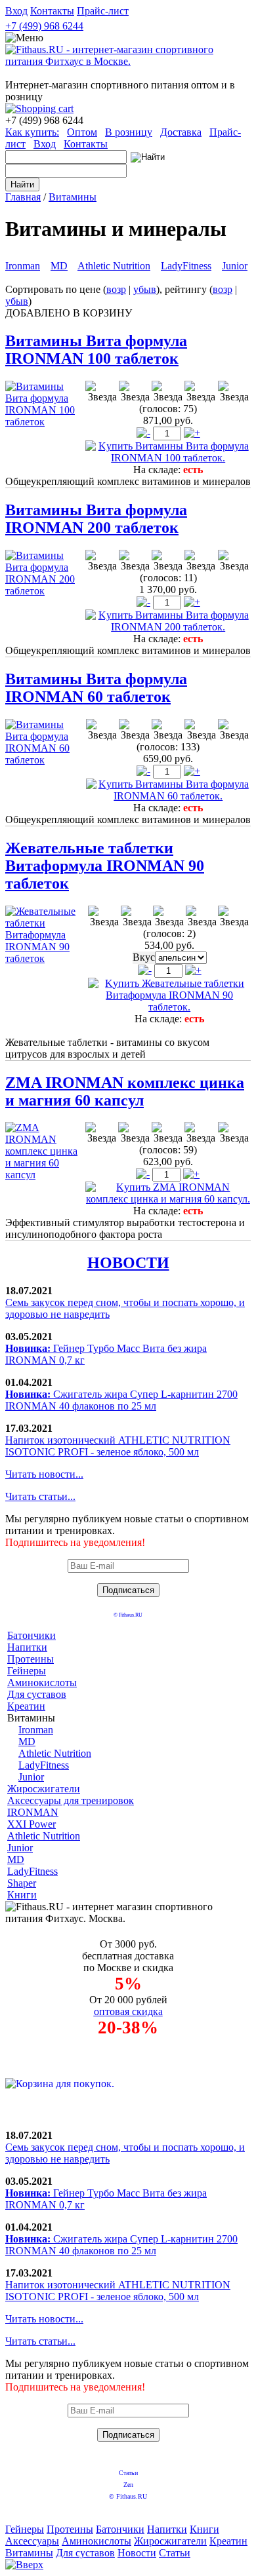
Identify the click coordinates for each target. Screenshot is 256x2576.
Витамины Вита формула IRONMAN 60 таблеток (96, 688)
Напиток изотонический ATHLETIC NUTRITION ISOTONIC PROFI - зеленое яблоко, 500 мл (118, 1446)
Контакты (52, 11)
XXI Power (32, 1824)
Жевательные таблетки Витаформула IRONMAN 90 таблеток (105, 866)
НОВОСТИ (128, 1263)
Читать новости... (44, 1474)
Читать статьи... (40, 1496)
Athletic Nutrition (114, 266)
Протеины (31, 1659)
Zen (128, 2485)
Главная (23, 197)
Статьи (128, 2473)
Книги (22, 1895)
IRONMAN (33, 1812)
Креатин (26, 1706)
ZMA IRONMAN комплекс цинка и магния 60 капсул (125, 1091)
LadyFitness (186, 266)
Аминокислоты (42, 1682)
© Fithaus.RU (128, 1615)
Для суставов (37, 1694)
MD (59, 266)
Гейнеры (27, 1671)
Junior (235, 266)
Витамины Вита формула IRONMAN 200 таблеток (96, 519)
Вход (16, 11)
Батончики (32, 1635)
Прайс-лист (103, 11)
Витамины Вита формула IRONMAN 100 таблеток (96, 350)
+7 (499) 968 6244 (44, 26)
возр (116, 289)
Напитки (27, 1647)
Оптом (82, 132)
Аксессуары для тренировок (71, 1800)
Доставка (181, 132)
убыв (145, 289)
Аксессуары (32, 2541)
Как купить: (32, 132)
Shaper (22, 1883)
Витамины (73, 197)
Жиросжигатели (44, 1789)
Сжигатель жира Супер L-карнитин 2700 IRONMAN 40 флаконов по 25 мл (121, 1400)
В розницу (129, 132)
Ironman (23, 266)
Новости (137, 2553)
